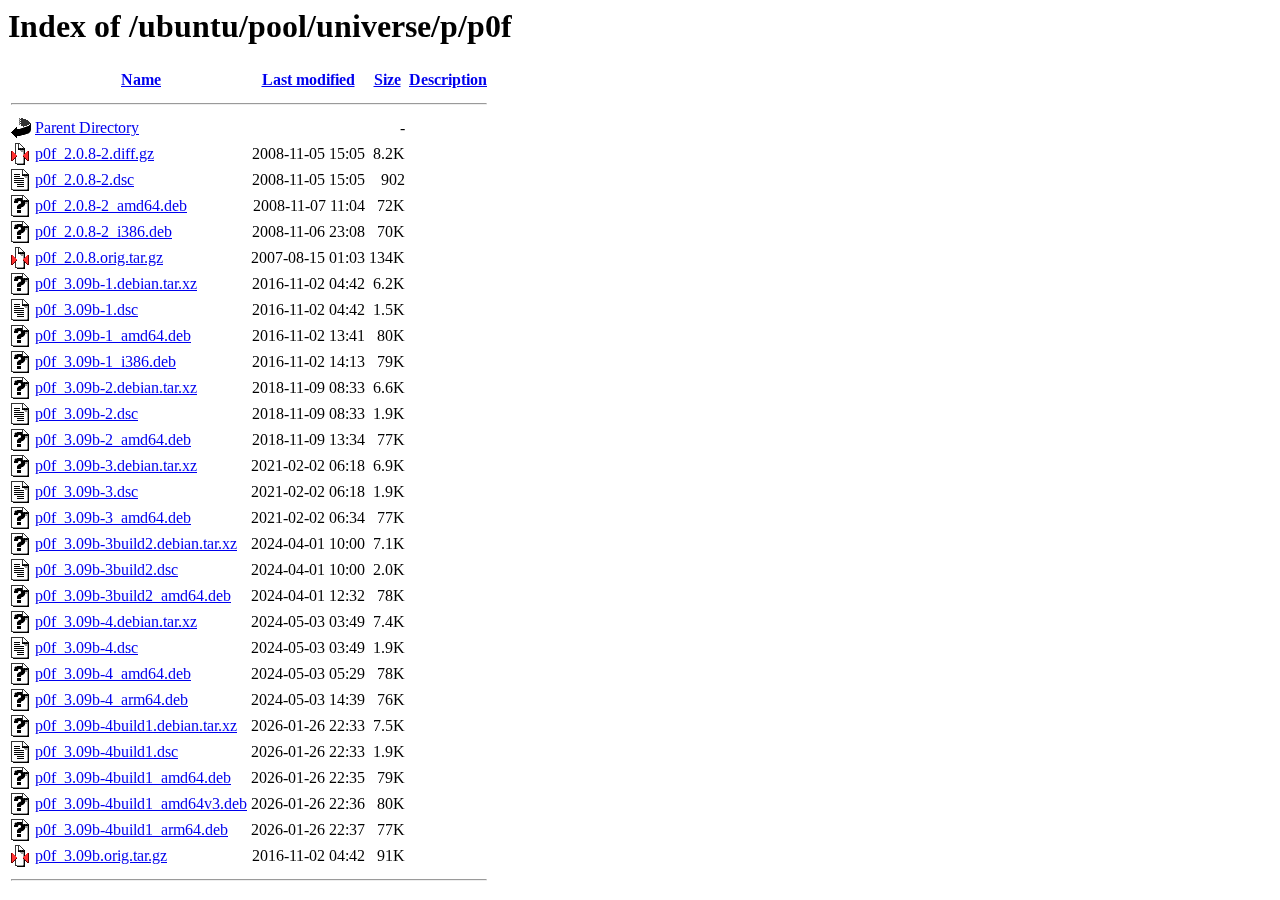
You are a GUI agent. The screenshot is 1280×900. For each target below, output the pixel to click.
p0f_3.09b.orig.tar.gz (101, 855)
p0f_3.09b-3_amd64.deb (113, 517)
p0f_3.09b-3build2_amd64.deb (133, 595)
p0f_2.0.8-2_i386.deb (103, 231)
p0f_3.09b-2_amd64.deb (113, 439)
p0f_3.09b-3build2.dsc (106, 569)
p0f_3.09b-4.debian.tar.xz (116, 621)
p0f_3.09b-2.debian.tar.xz (116, 387)
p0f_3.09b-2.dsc (86, 413)
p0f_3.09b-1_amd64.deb (113, 335)
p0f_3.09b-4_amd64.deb (113, 673)
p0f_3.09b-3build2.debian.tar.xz (136, 543)
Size (387, 79)
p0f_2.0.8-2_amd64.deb (111, 205)
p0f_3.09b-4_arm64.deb (111, 699)
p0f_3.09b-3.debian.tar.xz (116, 465)
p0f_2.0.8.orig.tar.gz (99, 257)
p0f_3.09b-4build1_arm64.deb (131, 829)
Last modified (308, 79)
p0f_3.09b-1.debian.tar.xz (116, 283)
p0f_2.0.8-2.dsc (84, 179)
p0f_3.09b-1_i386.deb (105, 361)
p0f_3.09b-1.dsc (86, 309)
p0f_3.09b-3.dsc (86, 491)
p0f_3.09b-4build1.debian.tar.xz (136, 725)
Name (141, 79)
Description (448, 79)
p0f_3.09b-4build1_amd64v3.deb (141, 803)
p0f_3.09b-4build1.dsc (106, 751)
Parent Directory (87, 127)
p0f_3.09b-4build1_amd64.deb (133, 777)
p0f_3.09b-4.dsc (86, 647)
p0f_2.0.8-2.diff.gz (94, 153)
